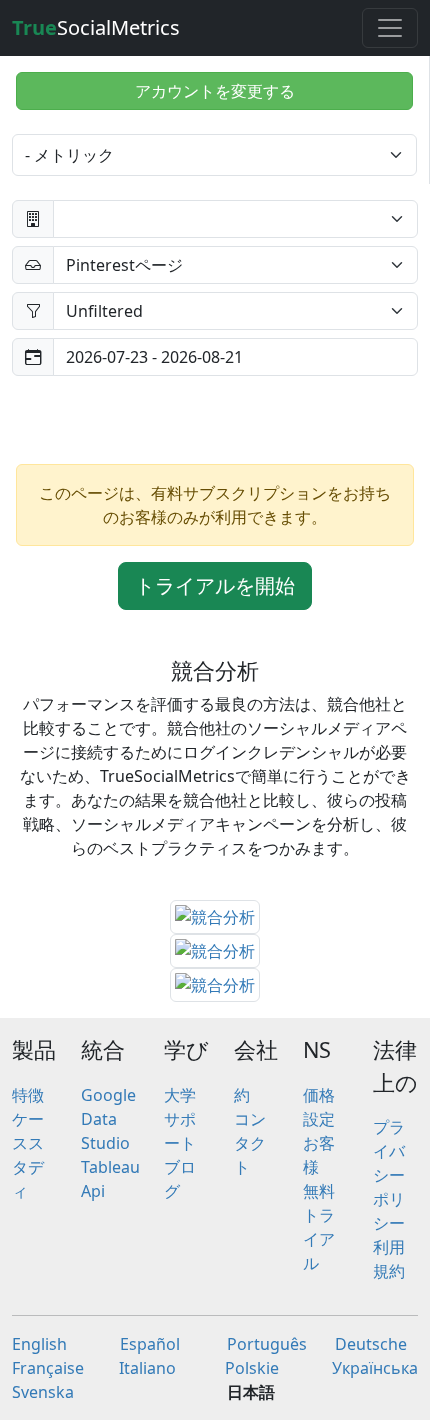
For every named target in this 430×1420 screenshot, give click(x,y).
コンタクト (250, 1143)
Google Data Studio (108, 1119)
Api (93, 1191)
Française (48, 1368)
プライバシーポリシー (389, 1175)
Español (150, 1344)
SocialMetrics (96, 27)
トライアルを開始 (215, 585)
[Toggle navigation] (390, 28)
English (39, 1344)
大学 (180, 1095)
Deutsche (371, 1344)
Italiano (147, 1368)
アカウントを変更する (215, 91)
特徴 (28, 1095)
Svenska (43, 1392)
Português (267, 1344)
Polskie (252, 1368)
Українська (375, 1368)
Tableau (110, 1167)
